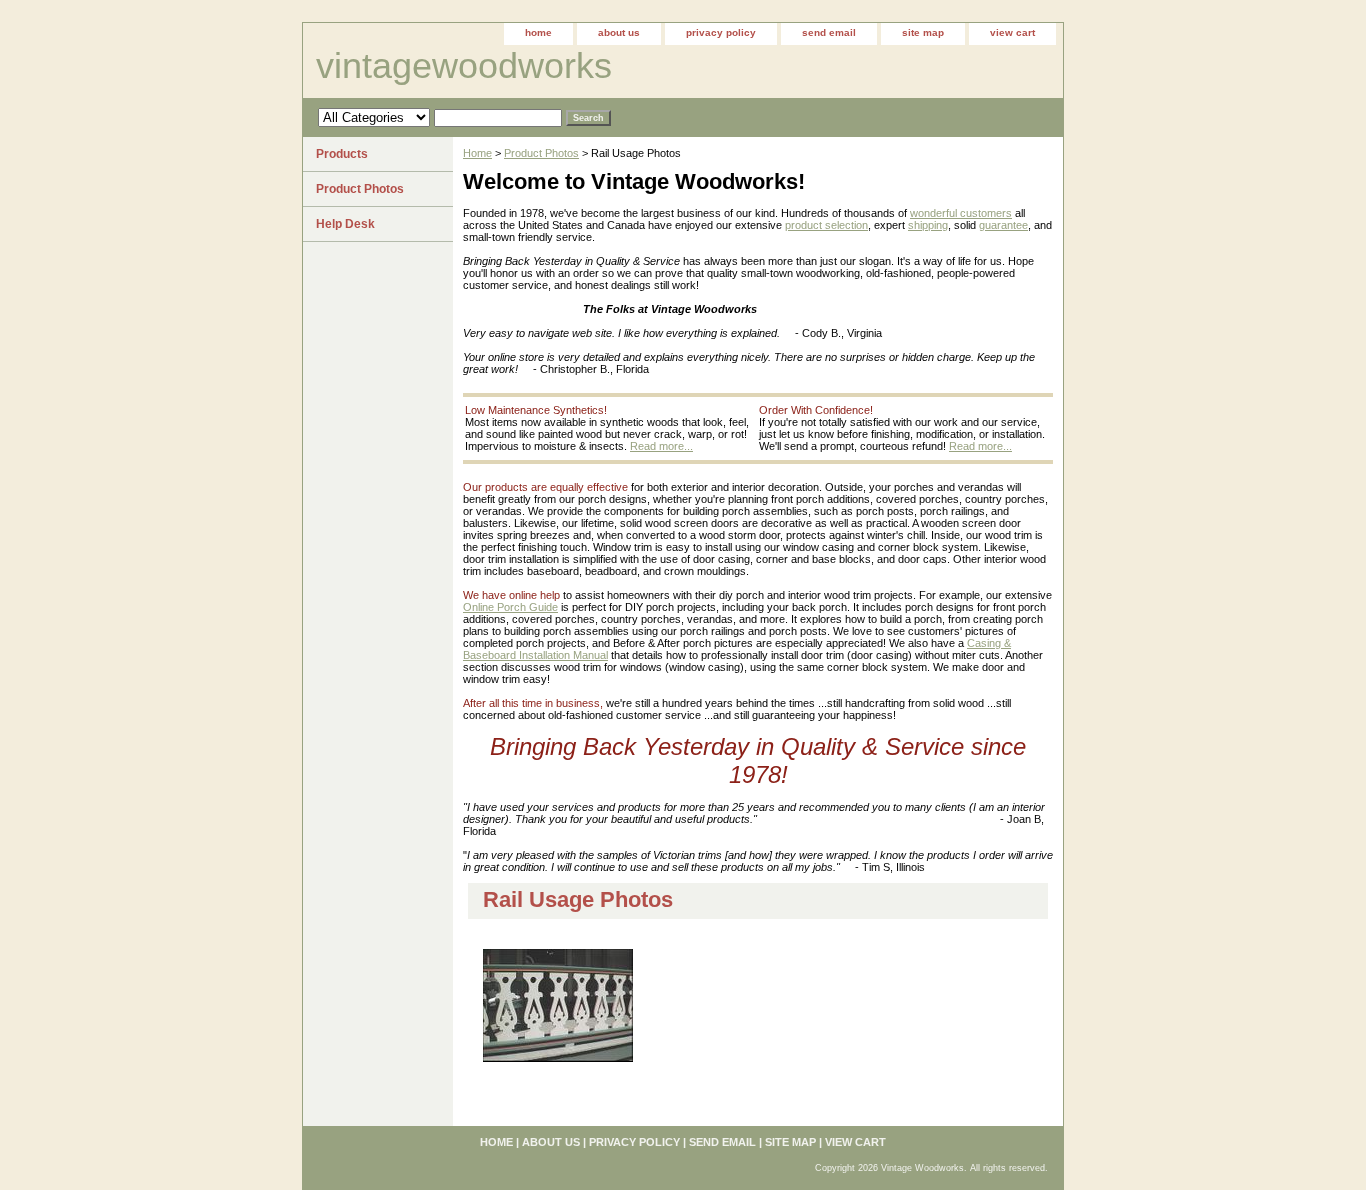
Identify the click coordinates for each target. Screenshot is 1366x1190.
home (538, 32)
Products (342, 154)
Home (477, 153)
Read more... (661, 446)
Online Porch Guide (510, 607)
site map (923, 32)
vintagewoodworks (464, 65)
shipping (928, 225)
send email (829, 32)
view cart (1012, 32)
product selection (826, 225)
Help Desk (345, 224)
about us (619, 32)
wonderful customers (961, 213)
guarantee (1003, 225)
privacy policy (721, 32)
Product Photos (541, 153)
